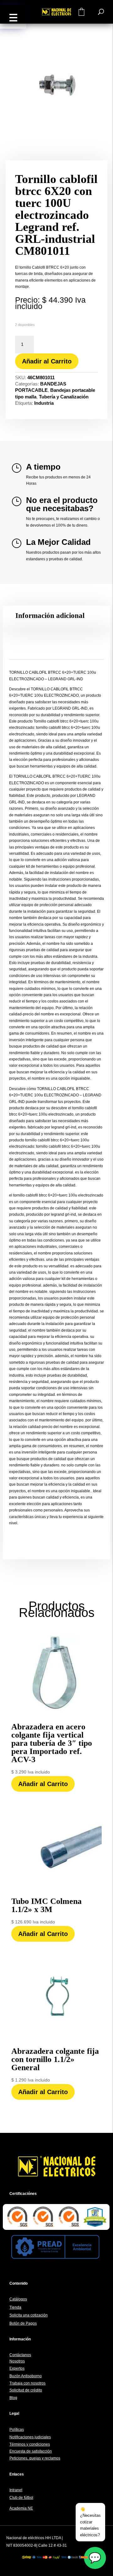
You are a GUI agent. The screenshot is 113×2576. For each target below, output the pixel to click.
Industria (44, 403)
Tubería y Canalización (64, 397)
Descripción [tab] (22, 654)
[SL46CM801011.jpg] (56, 84)
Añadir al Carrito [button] (43, 1784)
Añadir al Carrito (47, 361)
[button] (13, 17)
